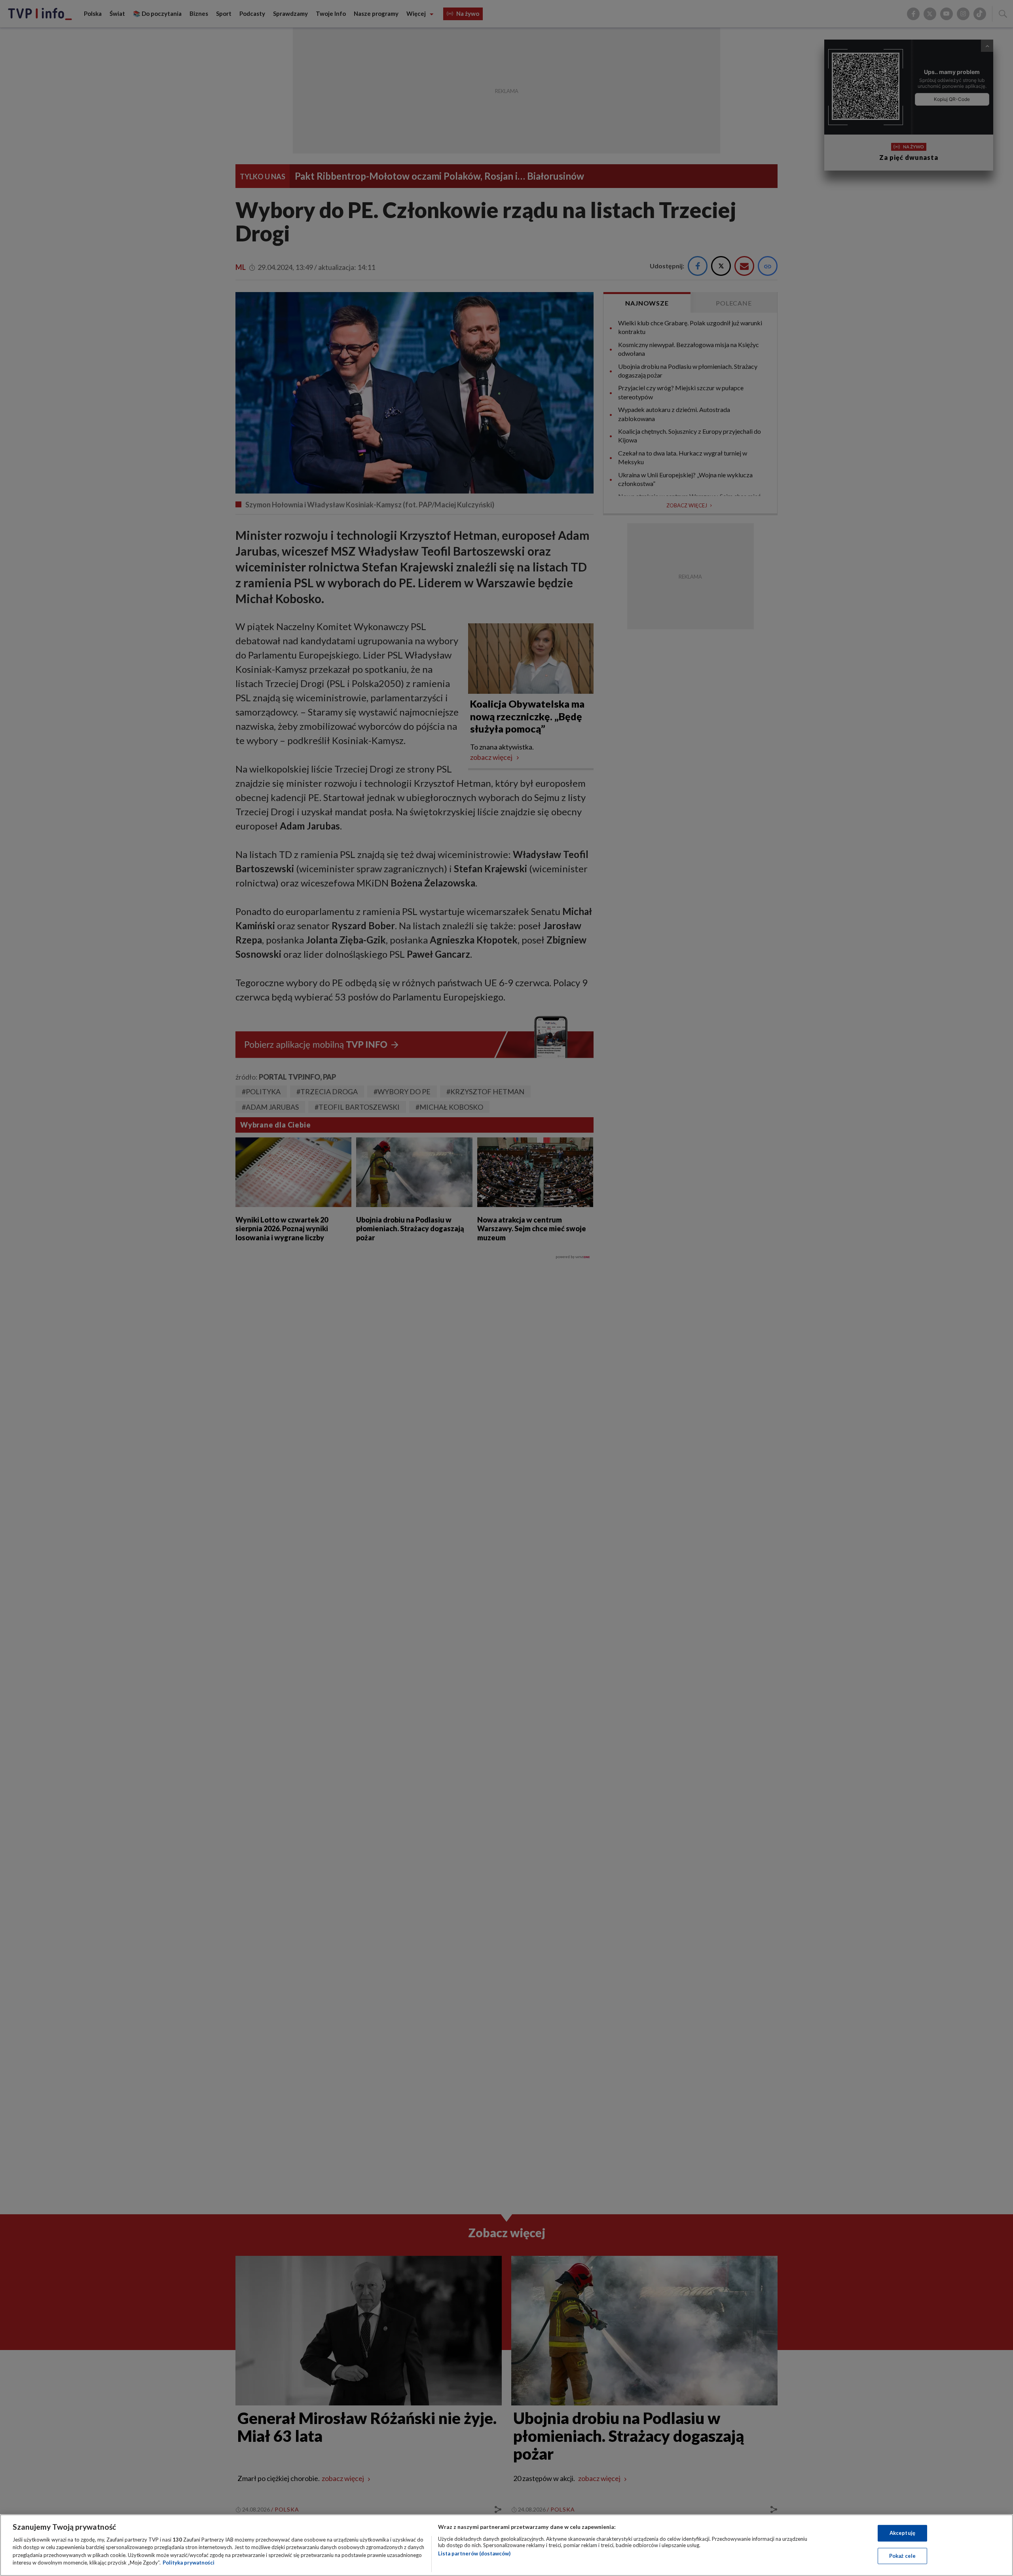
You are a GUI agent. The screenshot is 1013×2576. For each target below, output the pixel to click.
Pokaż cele (902, 2555)
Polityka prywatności (189, 2563)
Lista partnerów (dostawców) (474, 2553)
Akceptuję (902, 2533)
